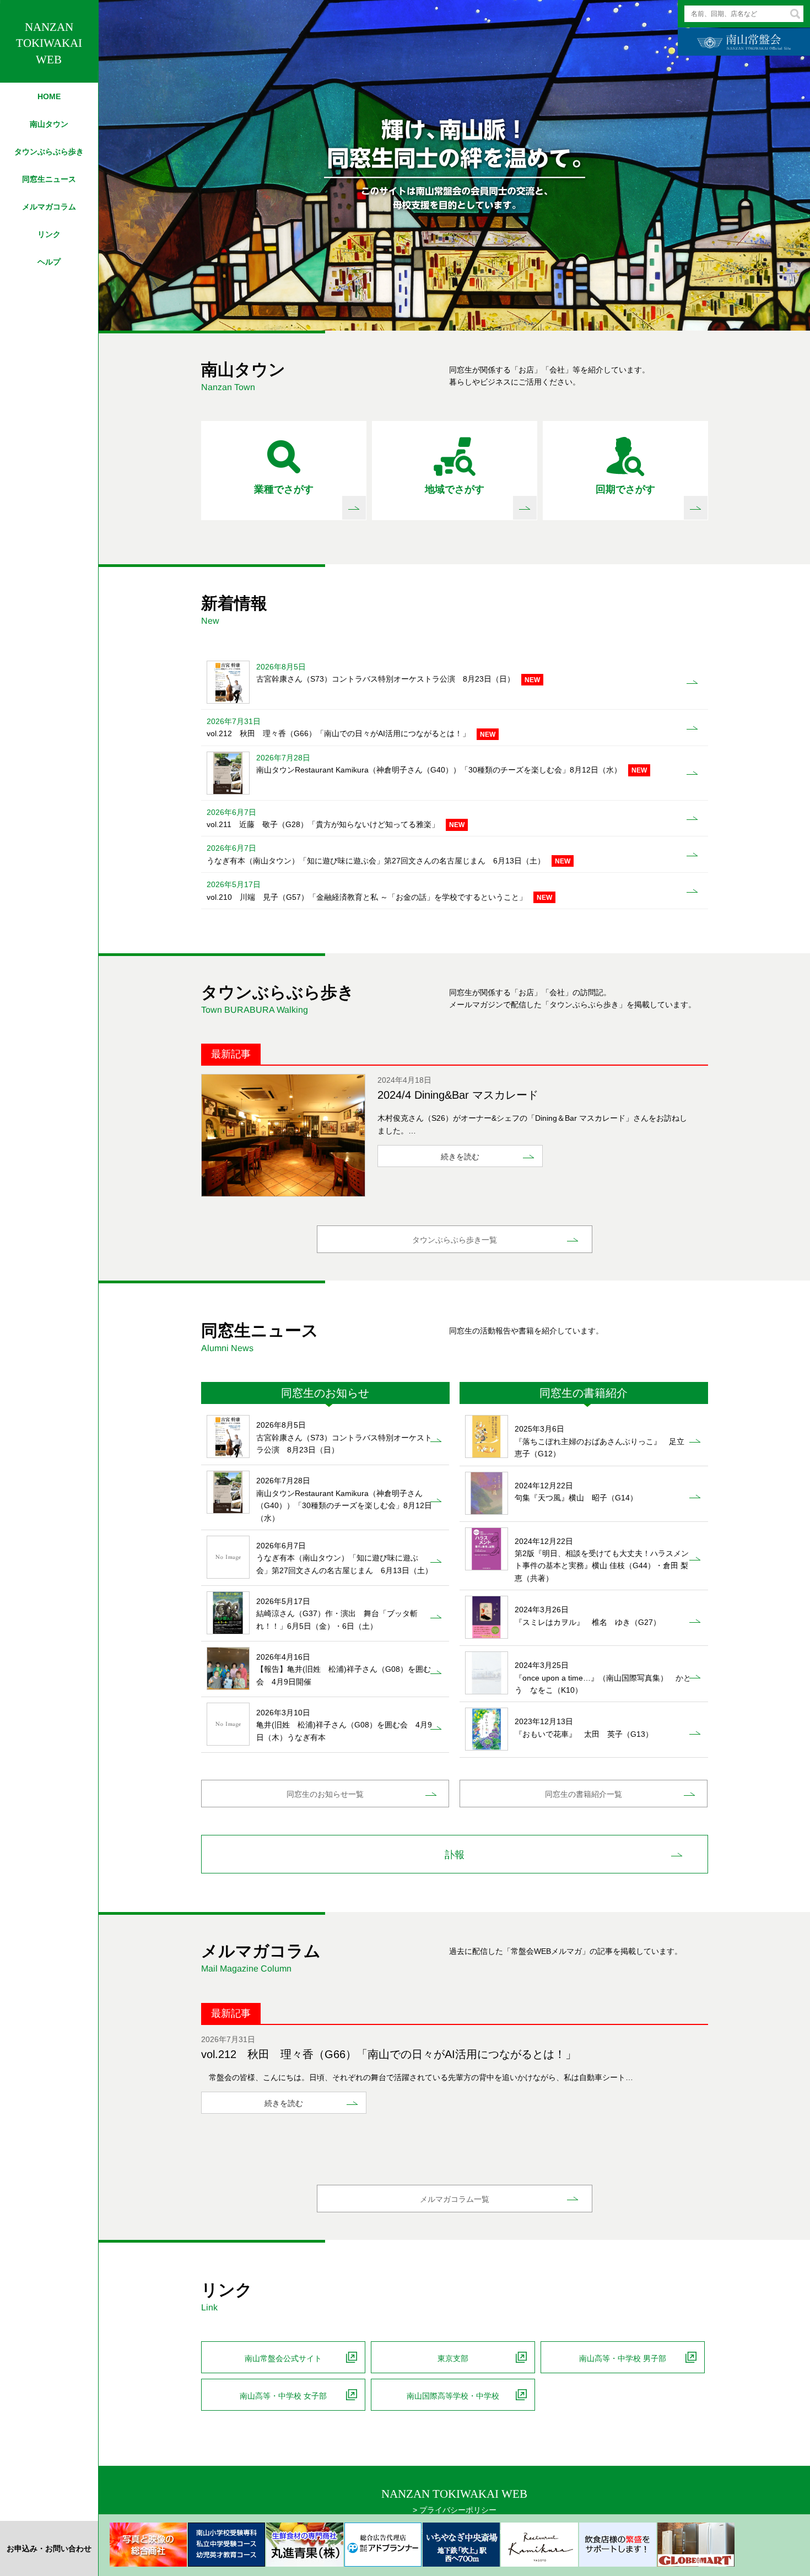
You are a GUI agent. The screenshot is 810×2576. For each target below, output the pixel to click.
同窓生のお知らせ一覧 (325, 1794)
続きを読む (460, 1157)
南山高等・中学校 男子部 (623, 2358)
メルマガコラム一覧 (455, 2199)
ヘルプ (49, 262)
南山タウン (49, 124)
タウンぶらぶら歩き (49, 152)
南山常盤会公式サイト (283, 2358)
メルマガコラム (49, 207)
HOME (49, 96)
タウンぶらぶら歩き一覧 (455, 1240)
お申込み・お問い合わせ (49, 2548)
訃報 (455, 1855)
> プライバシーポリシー (455, 2510)
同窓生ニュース (49, 179)
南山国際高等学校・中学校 (453, 2396)
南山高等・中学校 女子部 (283, 2396)
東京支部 (453, 2358)
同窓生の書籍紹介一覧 (584, 1794)
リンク (49, 234)
